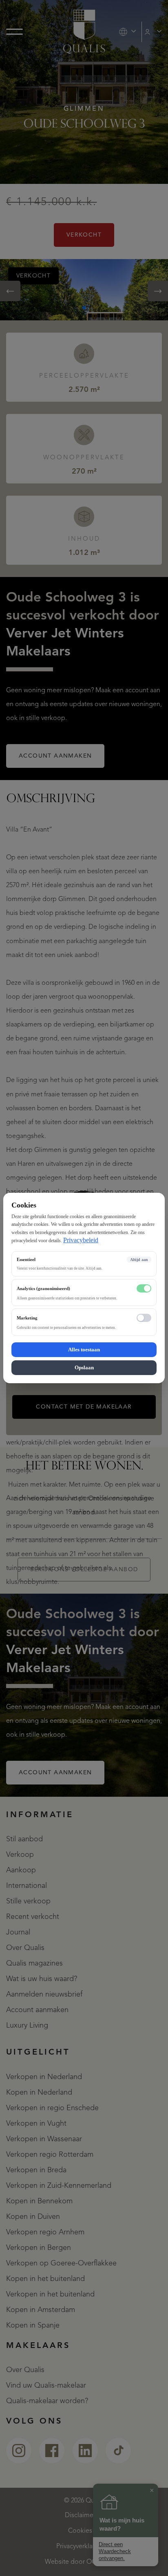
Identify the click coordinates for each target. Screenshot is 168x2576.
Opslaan (84, 1367)
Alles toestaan (84, 1349)
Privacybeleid (81, 1240)
